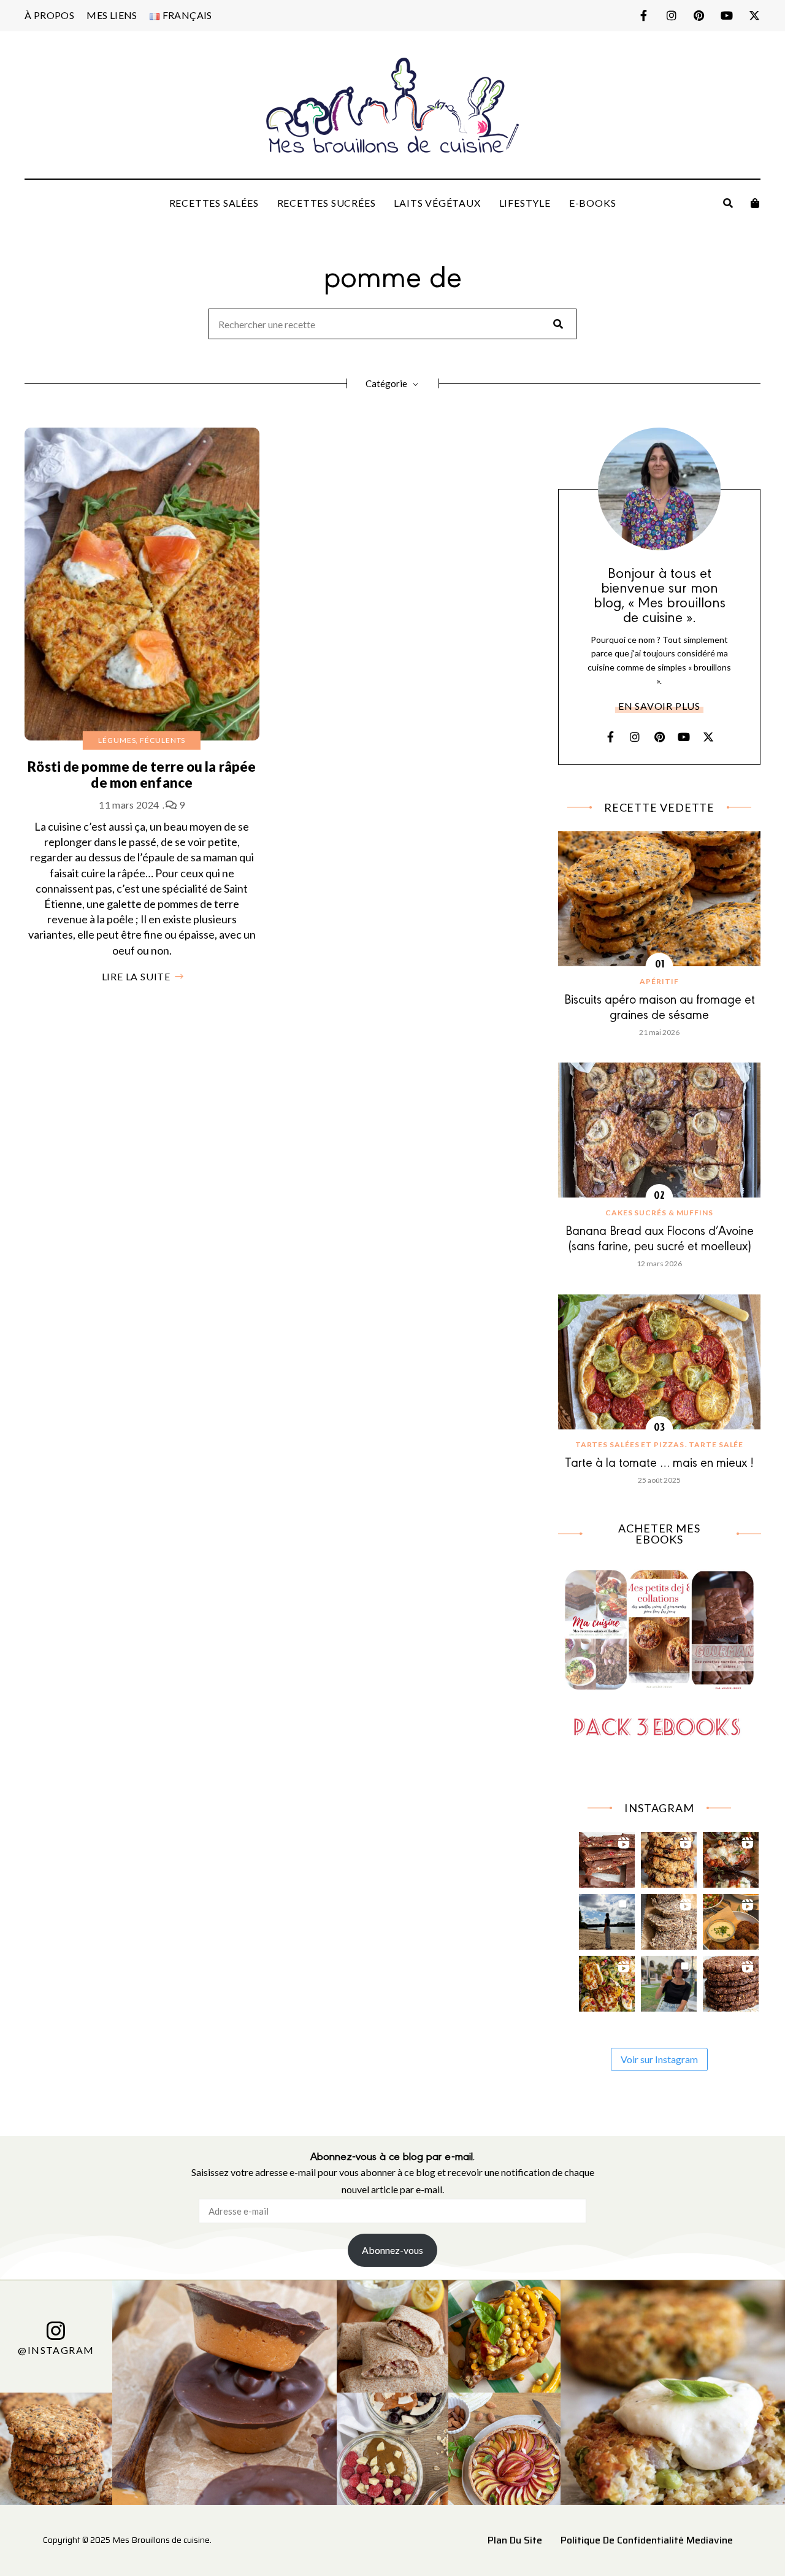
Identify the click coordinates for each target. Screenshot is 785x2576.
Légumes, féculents (142, 740)
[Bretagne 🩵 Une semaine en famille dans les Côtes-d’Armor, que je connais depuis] (607, 1919)
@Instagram (56, 2349)
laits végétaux (437, 203)
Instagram (671, 15)
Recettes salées (214, 203)
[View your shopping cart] (755, 203)
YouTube (726, 15)
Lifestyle (525, 203)
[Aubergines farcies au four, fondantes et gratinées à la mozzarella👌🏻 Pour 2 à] (731, 1857)
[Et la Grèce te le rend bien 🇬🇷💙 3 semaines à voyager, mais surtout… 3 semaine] (731, 1919)
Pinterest (699, 15)
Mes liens (112, 15)
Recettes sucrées (327, 203)
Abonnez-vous (392, 2250)
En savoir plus (659, 706)
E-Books (593, 203)
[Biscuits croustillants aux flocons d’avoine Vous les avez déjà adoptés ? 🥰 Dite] (731, 1981)
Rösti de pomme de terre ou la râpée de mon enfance (142, 775)
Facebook (644, 15)
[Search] (558, 324)
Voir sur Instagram (659, 2059)
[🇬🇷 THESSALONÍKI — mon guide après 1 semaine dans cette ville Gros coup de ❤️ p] (669, 1981)
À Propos (49, 15)
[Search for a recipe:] (392, 325)
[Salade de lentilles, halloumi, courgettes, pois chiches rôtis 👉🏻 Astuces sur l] (607, 1981)
